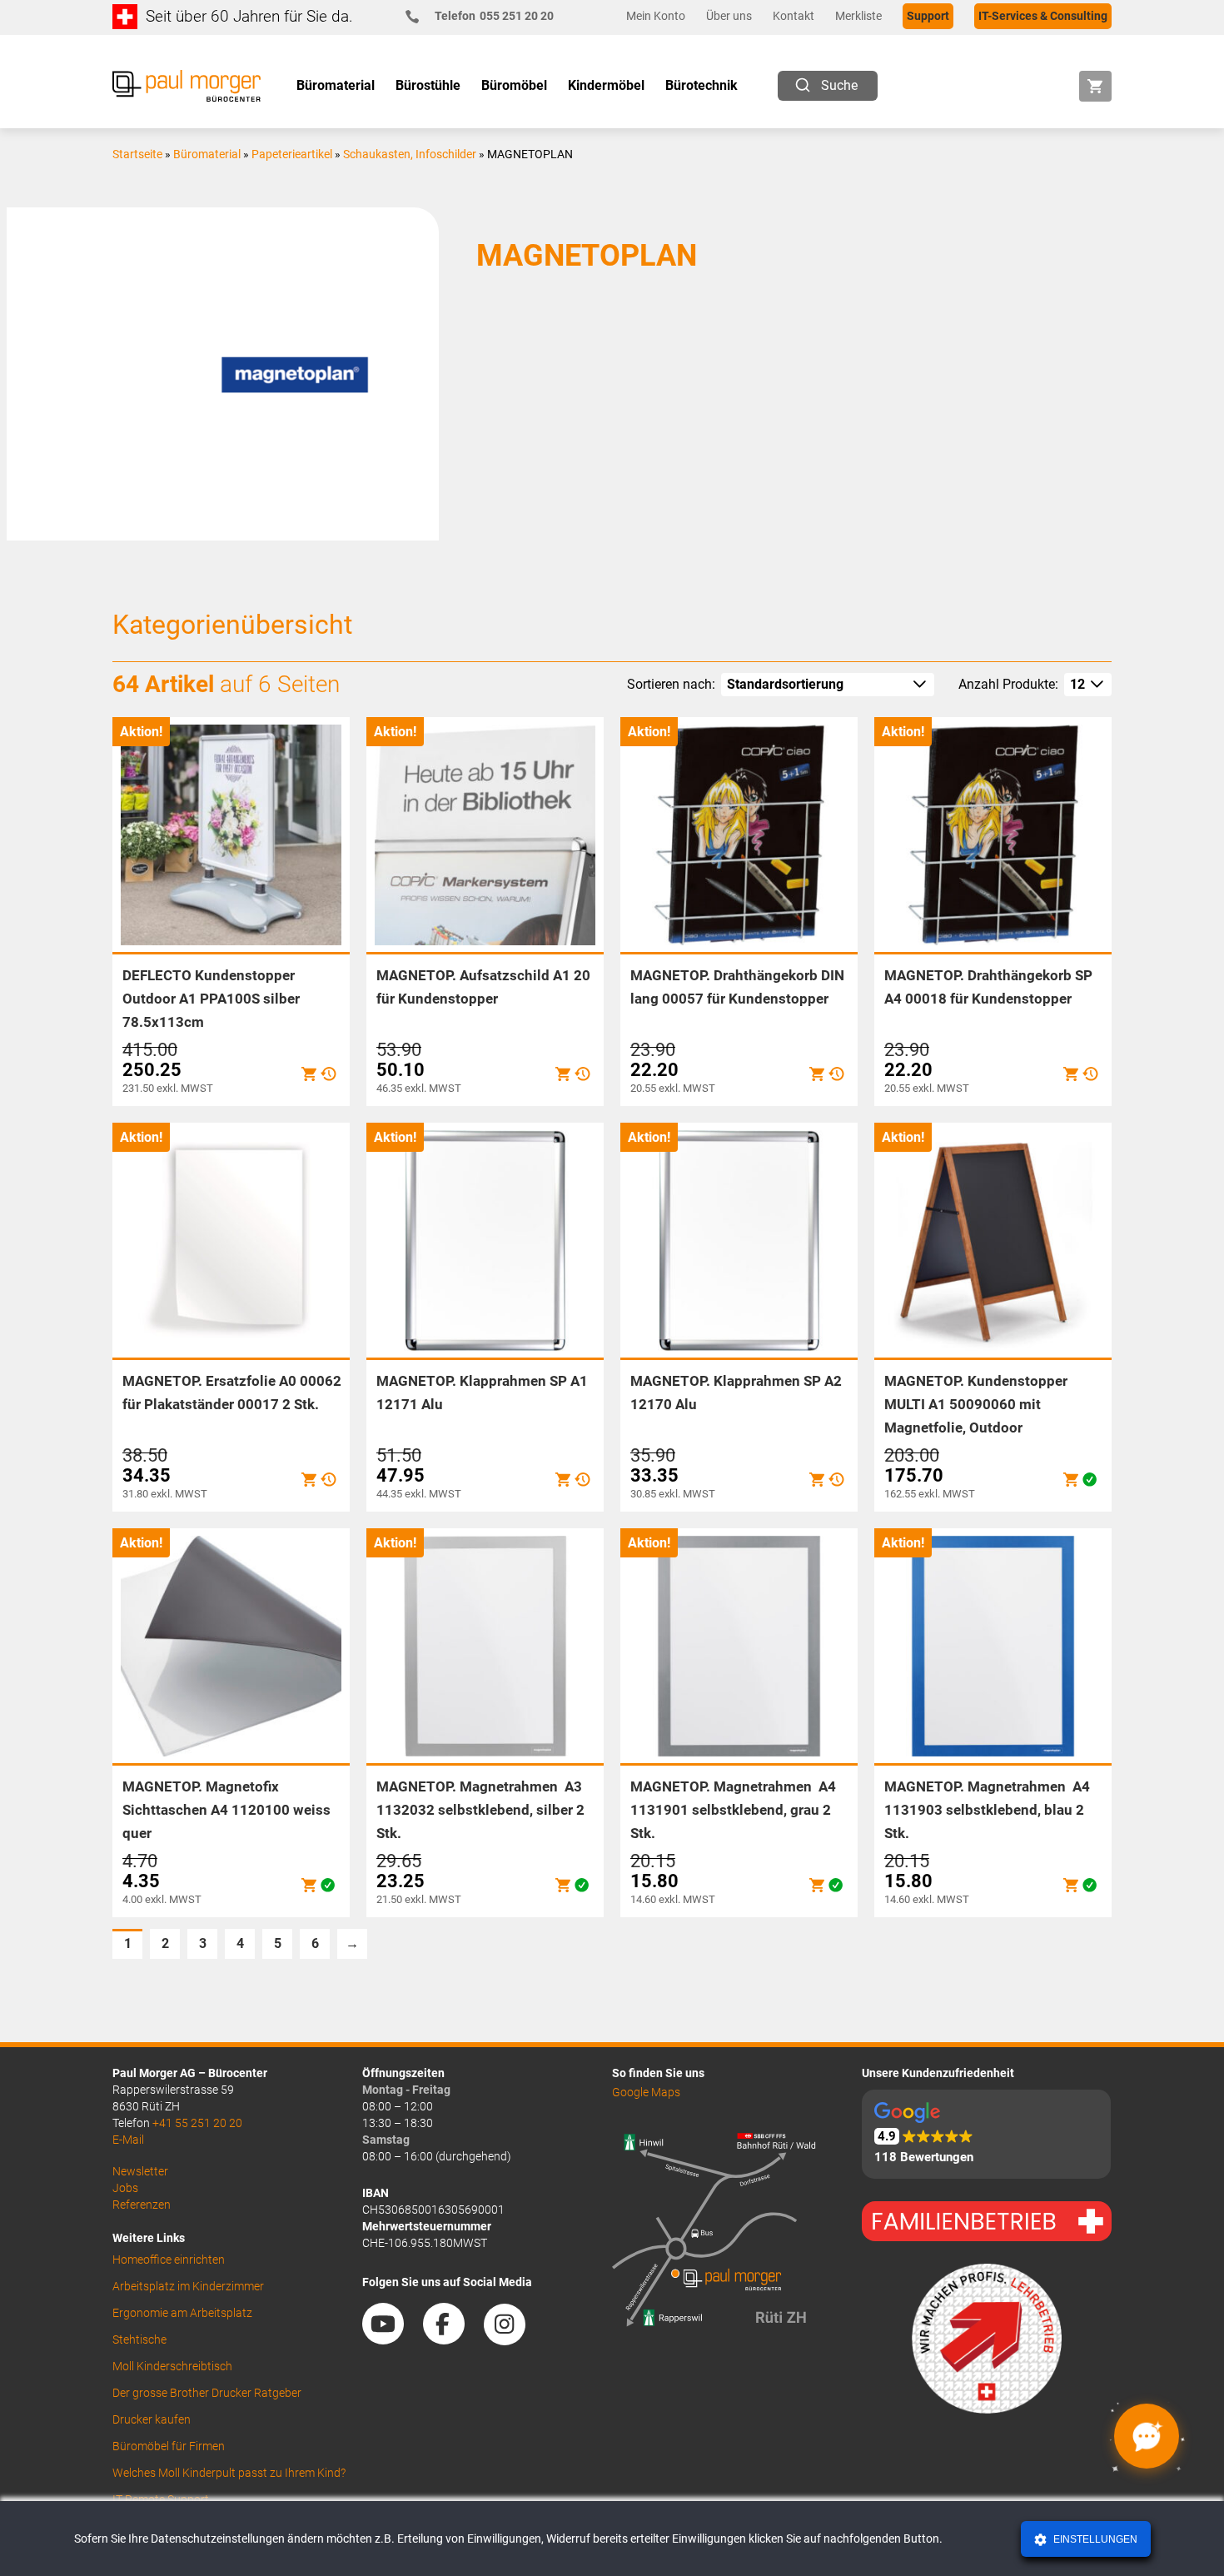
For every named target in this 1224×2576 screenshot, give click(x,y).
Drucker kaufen (152, 2419)
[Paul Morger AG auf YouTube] (391, 2339)
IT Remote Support (161, 2499)
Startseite (137, 154)
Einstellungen (1094, 2539)
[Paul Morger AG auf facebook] (452, 2339)
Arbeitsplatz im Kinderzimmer (188, 2286)
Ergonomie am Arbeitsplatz (182, 2313)
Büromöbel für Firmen (169, 2446)
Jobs (125, 2188)
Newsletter (140, 2171)
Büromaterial (207, 154)
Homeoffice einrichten (169, 2260)
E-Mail (128, 2140)
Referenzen (142, 2205)
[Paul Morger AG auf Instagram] (513, 2339)
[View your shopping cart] (1095, 86)
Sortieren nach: (671, 684)
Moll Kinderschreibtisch (172, 2366)
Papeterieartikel (292, 154)
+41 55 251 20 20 (197, 2123)
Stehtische (139, 2339)
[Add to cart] (309, 1074)
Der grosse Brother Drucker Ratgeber (207, 2393)
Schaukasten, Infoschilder (410, 154)
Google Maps (646, 2092)
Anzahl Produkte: (1008, 684)
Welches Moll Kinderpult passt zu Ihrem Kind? (229, 2473)
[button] (986, 2134)
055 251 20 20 (494, 16)
